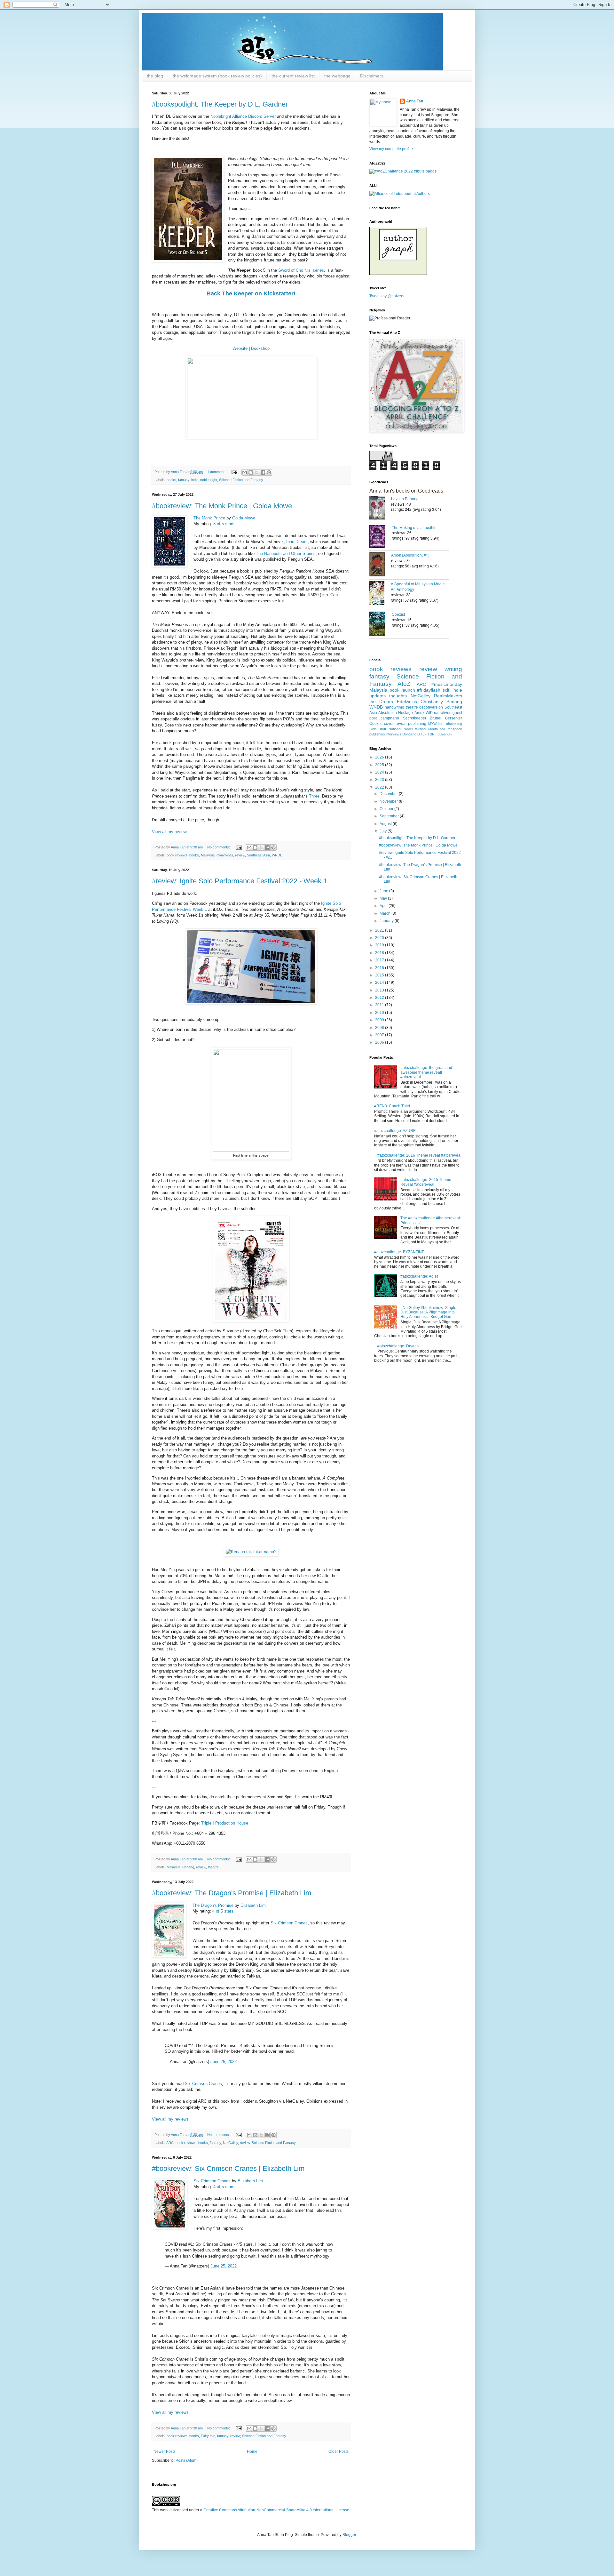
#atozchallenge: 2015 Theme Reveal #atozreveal (426, 1182)
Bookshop (260, 348)
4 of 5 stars (223, 1911)
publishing (417, 724)
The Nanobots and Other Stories (286, 554)
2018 (380, 953)
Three (314, 796)
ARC (170, 2143)
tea (443, 729)
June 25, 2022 (224, 2266)
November (389, 801)
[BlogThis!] (251, 472)
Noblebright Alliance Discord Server (243, 116)
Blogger (349, 2535)
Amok (419, 713)
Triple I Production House (225, 1823)
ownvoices (225, 855)
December (389, 794)
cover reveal (395, 724)
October (387, 809)
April (384, 906)
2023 (380, 780)
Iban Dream (297, 542)
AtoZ (404, 684)
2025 (380, 765)
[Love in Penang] (380, 509)
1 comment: (217, 472)
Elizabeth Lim (253, 1905)
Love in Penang (405, 498)
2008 (380, 1028)
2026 (380, 757)
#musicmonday (447, 684)
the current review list (293, 76)
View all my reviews (170, 832)
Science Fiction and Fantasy (241, 480)
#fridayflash (429, 690)
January (387, 921)
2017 (380, 960)
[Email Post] (234, 472)
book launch (402, 690)
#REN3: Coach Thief (392, 1106)
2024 (380, 772)
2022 (380, 787)
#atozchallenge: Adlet (419, 1276)
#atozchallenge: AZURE (395, 1131)
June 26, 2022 (224, 2062)
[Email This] (245, 472)
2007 (380, 1035)
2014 (380, 983)
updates (378, 696)
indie (195, 480)
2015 (380, 975)
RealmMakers (448, 696)
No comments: (219, 847)
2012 (380, 998)
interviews (394, 734)
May (384, 898)
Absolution (388, 713)
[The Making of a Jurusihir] (381, 537)
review (240, 855)
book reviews (177, 855)
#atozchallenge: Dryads (398, 1346)
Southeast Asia (258, 855)
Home (252, 2452)
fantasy (184, 480)
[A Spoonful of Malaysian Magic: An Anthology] (380, 594)
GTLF (422, 734)
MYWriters (436, 724)
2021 (380, 930)
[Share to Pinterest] (269, 472)
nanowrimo (394, 707)
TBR (431, 734)
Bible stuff (378, 729)
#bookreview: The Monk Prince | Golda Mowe (222, 506)
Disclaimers (372, 76)
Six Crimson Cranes (289, 1923)
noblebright (209, 480)
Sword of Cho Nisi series (301, 270)
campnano (390, 718)
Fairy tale (208, 2436)
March (386, 913)
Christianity (432, 702)
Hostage (405, 713)
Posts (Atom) (187, 2460)
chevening (454, 724)
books (171, 480)
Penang (188, 1867)
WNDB (277, 855)
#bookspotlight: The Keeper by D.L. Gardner (220, 104)
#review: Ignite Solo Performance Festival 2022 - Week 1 (240, 881)
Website (240, 348)
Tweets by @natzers (387, 296)
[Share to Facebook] (263, 472)
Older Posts (338, 2452)
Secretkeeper (415, 718)
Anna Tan (415, 101)
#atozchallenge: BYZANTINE (399, 1252)
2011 (380, 1005)
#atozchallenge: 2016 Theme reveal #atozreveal (419, 1155)
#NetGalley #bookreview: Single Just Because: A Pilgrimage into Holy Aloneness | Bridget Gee (428, 1312)
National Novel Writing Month (413, 729)
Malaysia (208, 855)
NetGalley (230, 2143)
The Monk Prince (209, 518)
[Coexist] (381, 624)
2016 (380, 968)
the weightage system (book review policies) (217, 76)
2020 (380, 938)
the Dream (381, 702)
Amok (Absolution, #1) (410, 555)
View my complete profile (391, 149)
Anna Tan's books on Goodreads (406, 491)
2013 (380, 990)
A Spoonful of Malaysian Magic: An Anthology (418, 586)
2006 (380, 1042)
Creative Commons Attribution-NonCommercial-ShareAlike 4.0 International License (276, 2510)
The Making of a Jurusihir (414, 527)
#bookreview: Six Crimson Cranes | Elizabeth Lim (228, 2168)
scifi (446, 690)
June (384, 891)
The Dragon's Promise (213, 1905)
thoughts (398, 696)
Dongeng (409, 734)
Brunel (436, 718)
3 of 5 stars (224, 524)
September (390, 816)
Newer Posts (165, 2452)
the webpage (337, 76)
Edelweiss (407, 702)
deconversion (431, 707)
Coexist (398, 614)
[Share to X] (257, 472)
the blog (155, 76)
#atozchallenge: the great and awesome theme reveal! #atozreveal (426, 1072)
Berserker (454, 718)
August (386, 824)
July (384, 831)
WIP (429, 713)
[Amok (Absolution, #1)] (380, 565)
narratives (443, 713)
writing (453, 669)
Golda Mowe (244, 518)
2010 (380, 1013)
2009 (380, 1020)
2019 (380, 945)
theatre (213, 1867)
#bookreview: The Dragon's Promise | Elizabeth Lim (232, 1893)
